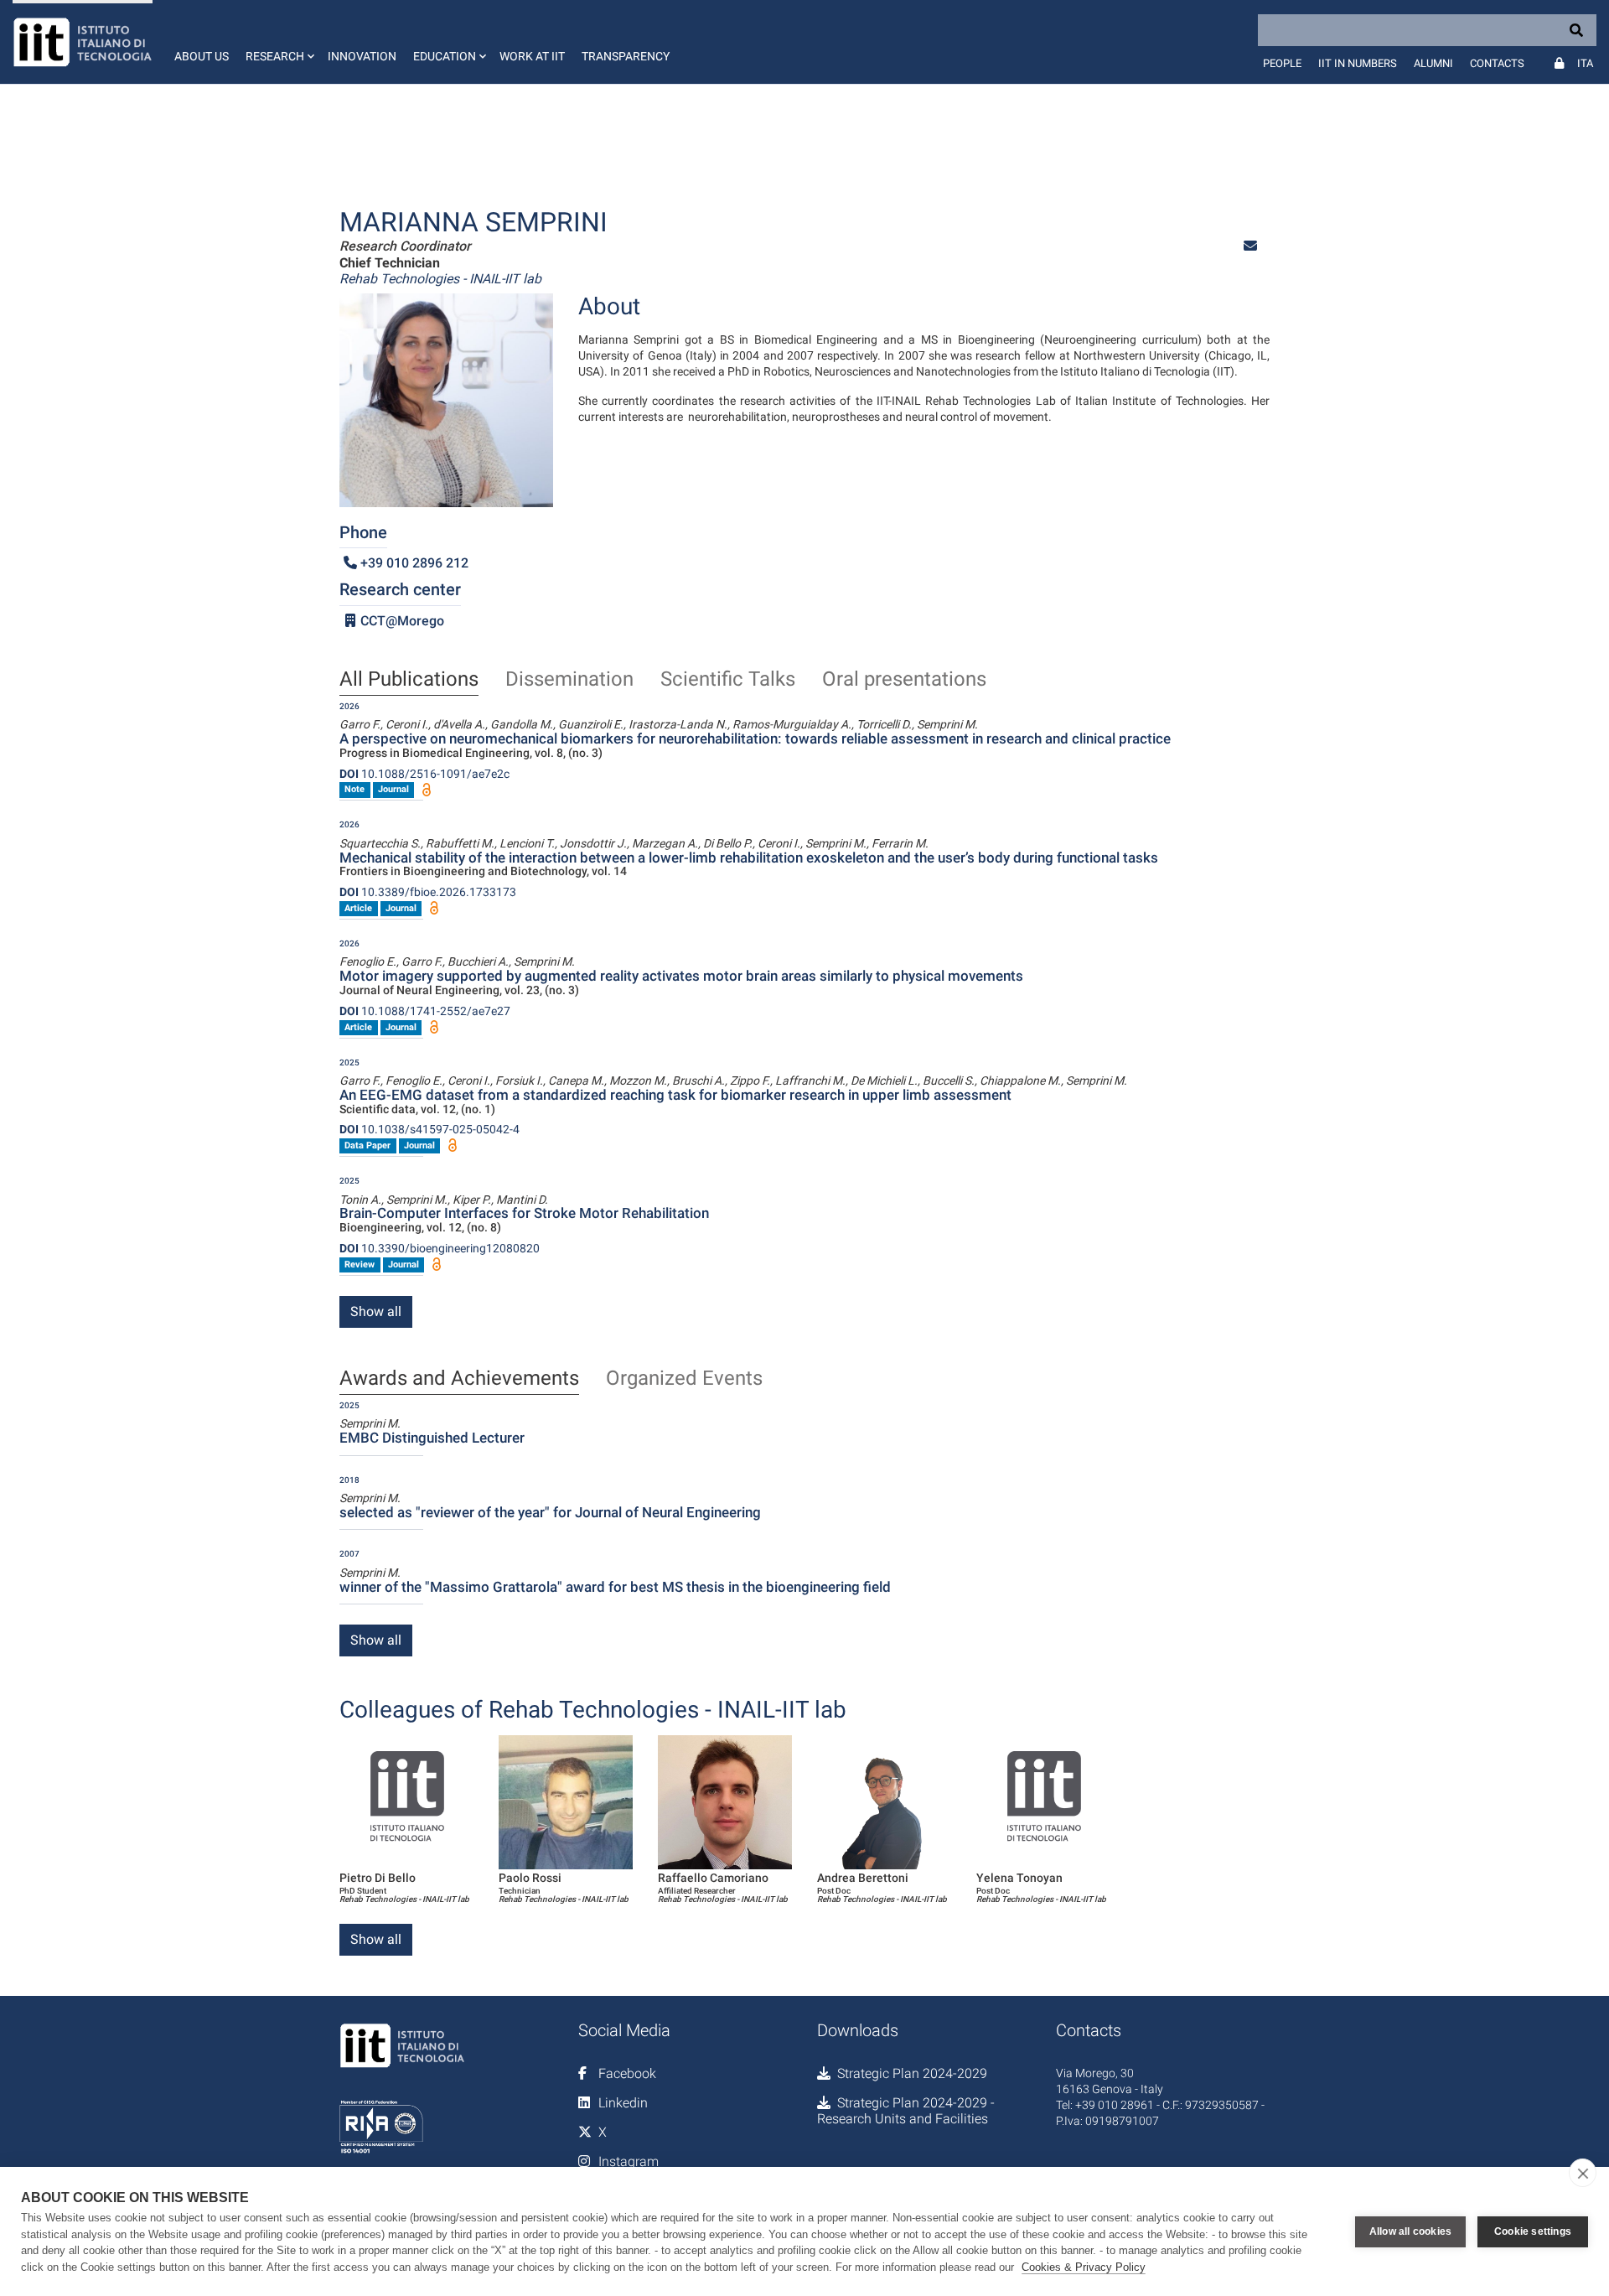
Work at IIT (532, 56)
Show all (376, 1311)
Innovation (362, 56)
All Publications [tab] (409, 680)
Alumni (1433, 63)
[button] (278, 42)
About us (202, 56)
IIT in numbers (1358, 63)
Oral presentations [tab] (904, 680)
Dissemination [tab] (569, 680)
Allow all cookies (1410, 2231)
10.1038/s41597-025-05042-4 (429, 1129)
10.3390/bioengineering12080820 (440, 1248)
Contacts (1497, 63)
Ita (1585, 63)
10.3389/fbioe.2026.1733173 (428, 892)
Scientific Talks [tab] (728, 680)
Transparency (626, 56)
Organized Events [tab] (684, 1379)
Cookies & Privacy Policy (1084, 2267)
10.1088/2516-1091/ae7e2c (424, 774)
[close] (1583, 2173)
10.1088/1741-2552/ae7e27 (425, 1011)
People (1282, 63)
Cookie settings (1533, 2231)
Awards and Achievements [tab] (459, 1379)
